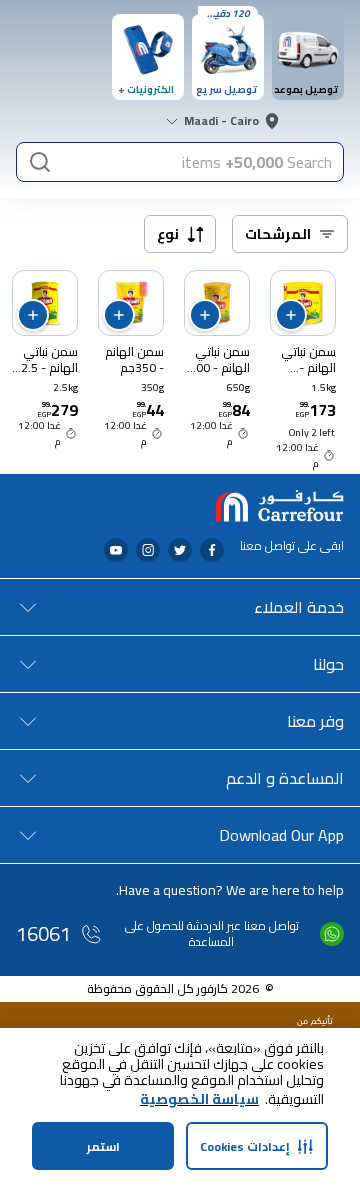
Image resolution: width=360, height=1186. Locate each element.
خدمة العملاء (299, 607)
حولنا (328, 664)
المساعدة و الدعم (285, 778)
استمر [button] (103, 1146)
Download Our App (281, 835)
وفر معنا (315, 721)
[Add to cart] (291, 315)
